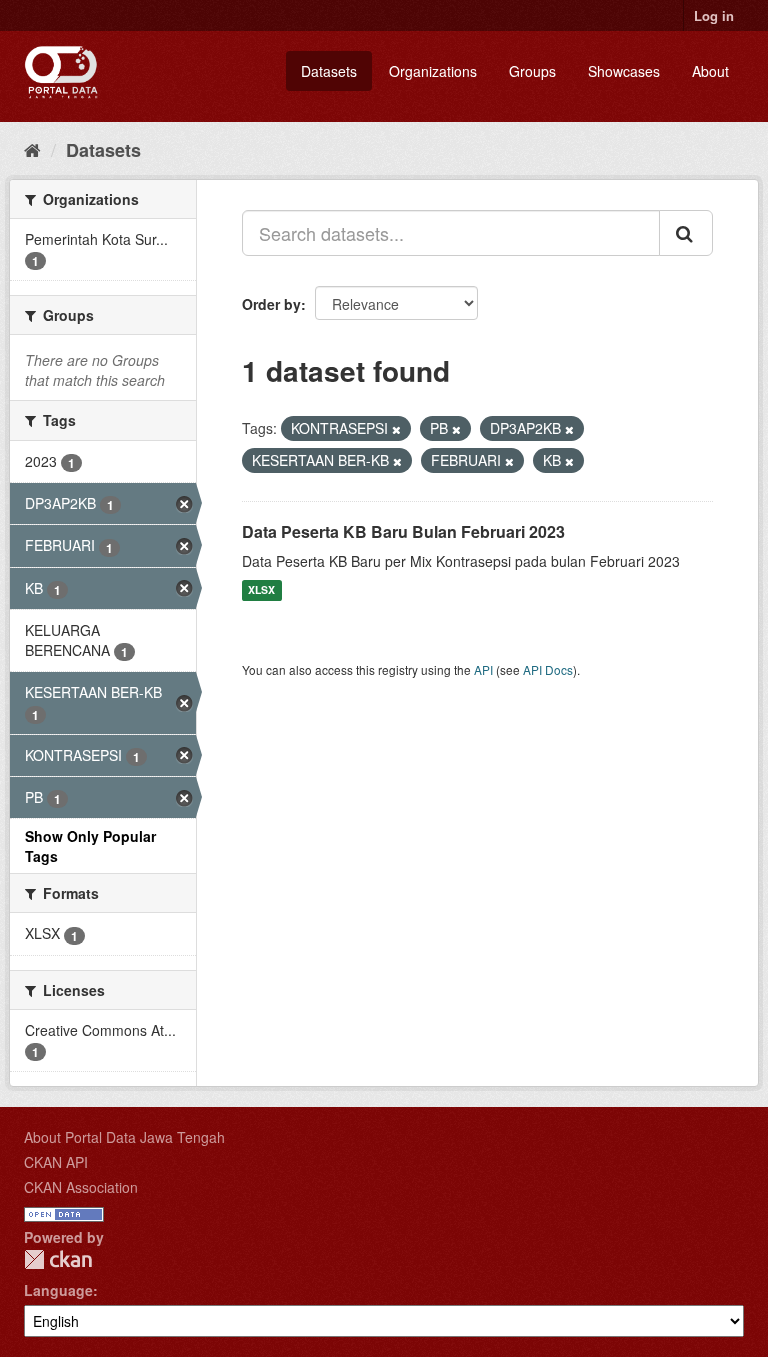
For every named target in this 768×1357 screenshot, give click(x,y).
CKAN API (56, 1162)
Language (58, 1290)
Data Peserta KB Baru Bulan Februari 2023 (403, 531)
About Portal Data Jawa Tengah (124, 1137)
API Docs (548, 669)
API (483, 669)
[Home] (32, 149)
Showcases (624, 71)
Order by (271, 304)
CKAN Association (81, 1187)
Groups (532, 71)
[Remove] (396, 429)
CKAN (58, 1259)
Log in (714, 15)
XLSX (261, 590)
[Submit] (686, 233)
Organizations (433, 71)
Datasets (329, 71)
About (710, 71)
